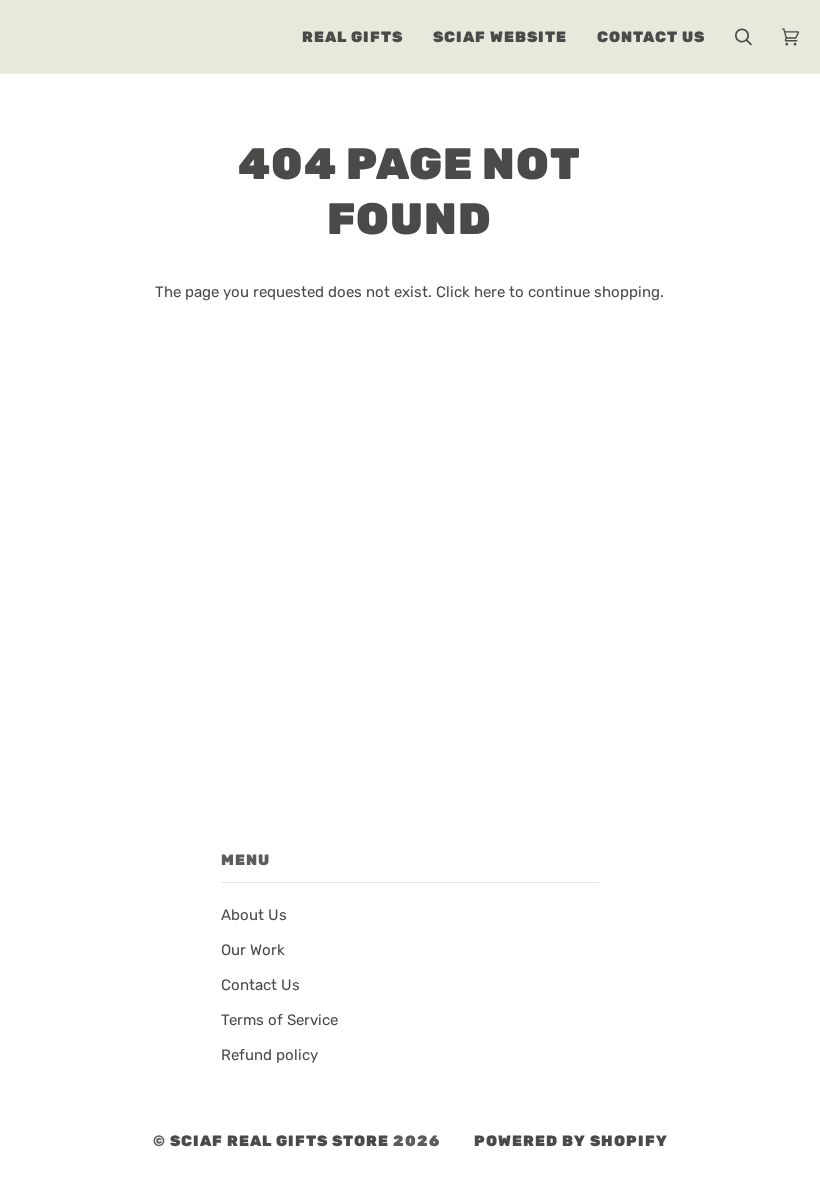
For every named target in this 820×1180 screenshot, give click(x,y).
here (489, 292)
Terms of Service (279, 1020)
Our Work (253, 950)
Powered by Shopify (571, 1141)
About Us (254, 915)
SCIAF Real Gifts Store (279, 1141)
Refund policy (269, 1055)
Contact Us (260, 985)
